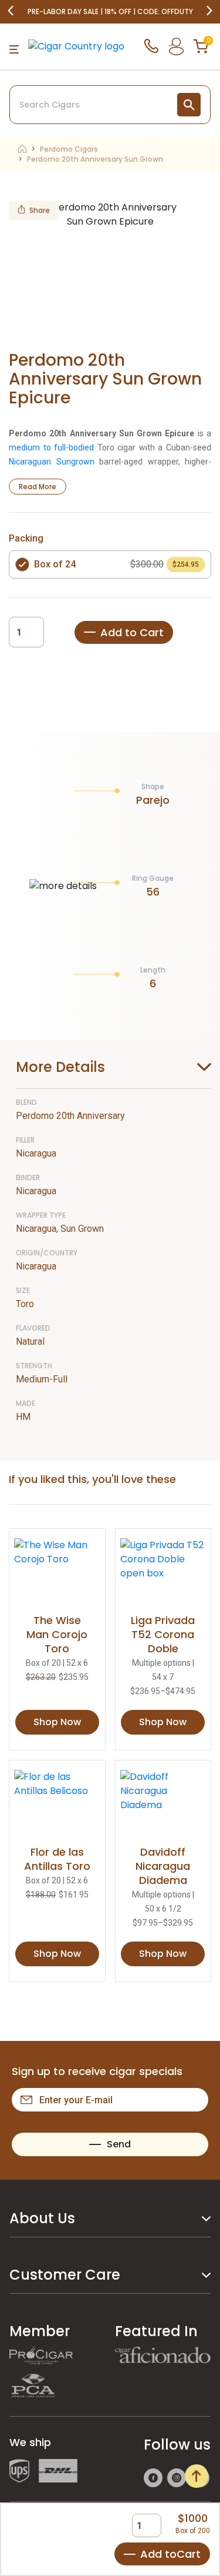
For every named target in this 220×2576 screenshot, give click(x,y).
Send (119, 2144)
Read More (38, 487)
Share (40, 210)
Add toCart (170, 2554)
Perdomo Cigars (69, 149)
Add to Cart (132, 632)
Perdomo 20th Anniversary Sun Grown (95, 159)
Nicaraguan (30, 462)
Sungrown (75, 462)
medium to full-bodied (51, 447)
